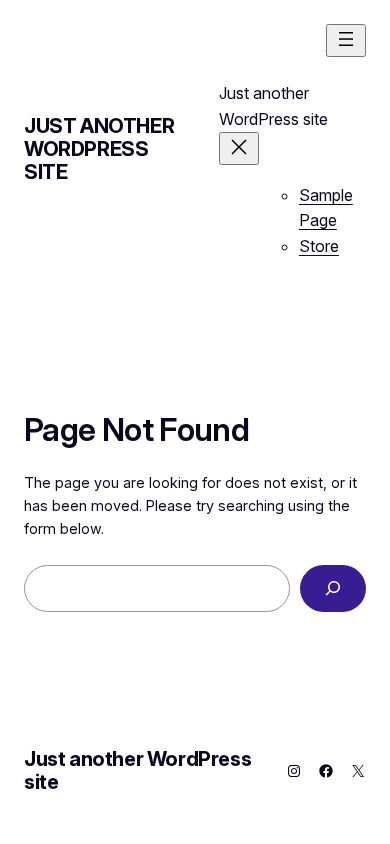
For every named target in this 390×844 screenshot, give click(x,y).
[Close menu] (239, 148)
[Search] (333, 588)
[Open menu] (346, 40)
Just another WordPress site (99, 149)
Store (319, 246)
